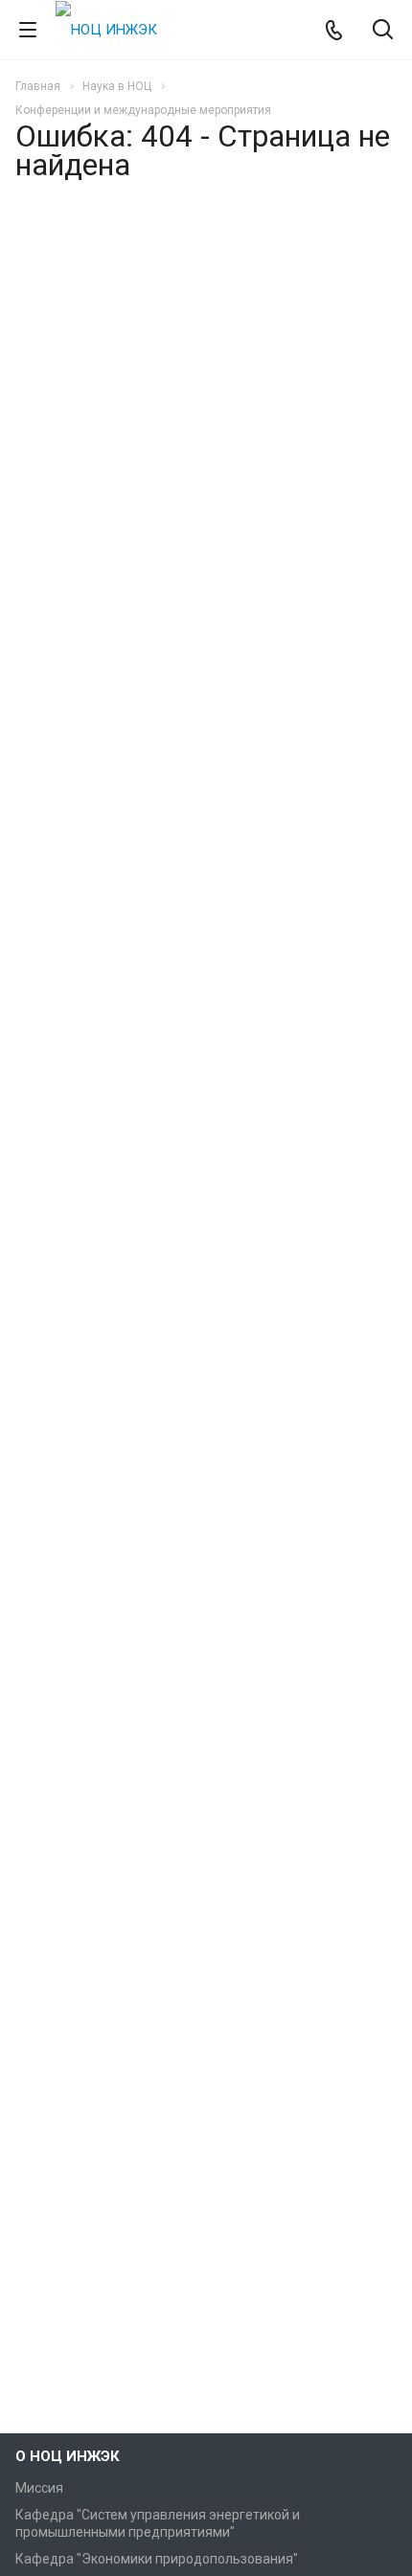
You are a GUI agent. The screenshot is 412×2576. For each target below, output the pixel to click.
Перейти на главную (201, 392)
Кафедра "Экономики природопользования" (157, 2559)
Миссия (39, 2488)
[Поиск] (383, 31)
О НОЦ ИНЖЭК (68, 2456)
